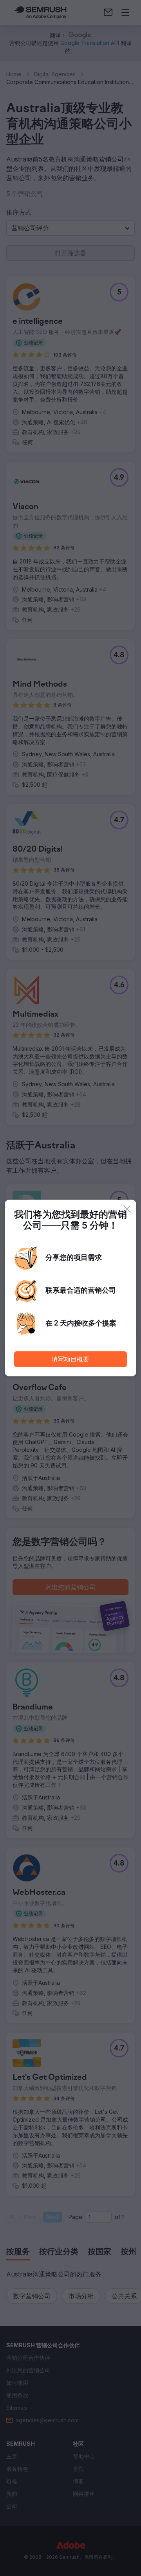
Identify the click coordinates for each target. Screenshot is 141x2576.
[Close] (127, 1209)
